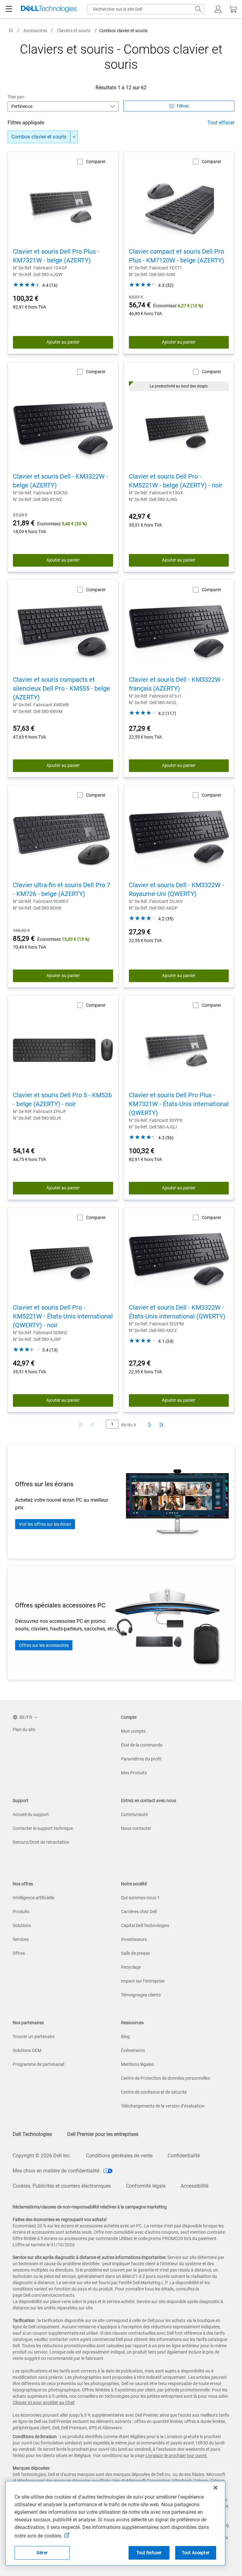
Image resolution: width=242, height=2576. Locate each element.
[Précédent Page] (93, 1425)
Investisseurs (134, 1939)
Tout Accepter (196, 2553)
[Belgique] (11, 30)
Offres (19, 1953)
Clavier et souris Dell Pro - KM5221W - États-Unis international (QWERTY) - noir (63, 1316)
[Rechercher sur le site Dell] (199, 9)
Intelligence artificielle (33, 1898)
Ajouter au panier (63, 342)
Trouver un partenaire (34, 2037)
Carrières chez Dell (139, 1912)
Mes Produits (134, 1773)
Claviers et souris (74, 31)
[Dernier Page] (161, 1425)
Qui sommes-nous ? (140, 1898)
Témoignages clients (141, 1995)
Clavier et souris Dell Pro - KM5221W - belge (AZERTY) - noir (176, 481)
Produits (21, 1912)
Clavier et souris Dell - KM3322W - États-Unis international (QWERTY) (177, 1312)
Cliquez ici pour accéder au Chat (44, 2402)
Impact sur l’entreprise (143, 1981)
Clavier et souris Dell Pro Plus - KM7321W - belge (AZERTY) (56, 256)
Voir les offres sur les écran (45, 1524)
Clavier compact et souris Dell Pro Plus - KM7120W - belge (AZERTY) (176, 256)
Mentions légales (137, 2064)
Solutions (22, 1925)
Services (21, 1939)
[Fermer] (216, 2488)
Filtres (183, 106)
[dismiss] (74, 137)
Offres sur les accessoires (44, 1645)
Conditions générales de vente (119, 2156)
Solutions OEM (27, 2050)
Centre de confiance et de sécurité (154, 2092)
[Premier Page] (81, 1425)
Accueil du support (31, 1814)
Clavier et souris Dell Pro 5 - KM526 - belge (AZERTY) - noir (62, 1099)
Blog (125, 2037)
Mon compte (133, 1731)
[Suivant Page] (149, 1425)
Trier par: (16, 97)
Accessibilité (194, 2186)
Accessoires (35, 31)
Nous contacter (136, 1828)
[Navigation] (9, 9)
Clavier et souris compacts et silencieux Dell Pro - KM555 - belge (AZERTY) (61, 688)
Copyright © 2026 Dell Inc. (42, 2156)
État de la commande (142, 1745)
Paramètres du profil (141, 1759)
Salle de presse (135, 1953)
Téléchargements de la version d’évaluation (163, 2106)
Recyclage (131, 1967)
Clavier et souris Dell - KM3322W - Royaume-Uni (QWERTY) (176, 889)
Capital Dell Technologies (145, 1925)
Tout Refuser (149, 2553)
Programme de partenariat (39, 2064)
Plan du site (24, 1730)
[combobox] (146, 9)
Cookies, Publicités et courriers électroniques (62, 2186)
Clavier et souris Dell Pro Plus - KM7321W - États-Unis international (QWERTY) (179, 1104)
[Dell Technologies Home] (49, 9)
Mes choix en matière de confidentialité (57, 2171)
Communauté (134, 1814)
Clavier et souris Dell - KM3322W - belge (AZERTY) (60, 481)
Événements (133, 2050)
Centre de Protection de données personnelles (165, 2078)
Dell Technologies (32, 2134)
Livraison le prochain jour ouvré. (177, 2455)
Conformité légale (146, 2186)
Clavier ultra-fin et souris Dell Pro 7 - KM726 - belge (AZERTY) (62, 889)
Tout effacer (221, 123)
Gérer (42, 2553)
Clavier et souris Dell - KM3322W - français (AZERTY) (176, 684)
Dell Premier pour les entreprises (103, 2134)
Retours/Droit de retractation (41, 1842)
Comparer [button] (96, 162)
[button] (218, 9)
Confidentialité (184, 2156)
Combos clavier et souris (39, 137)
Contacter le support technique (43, 1828)
